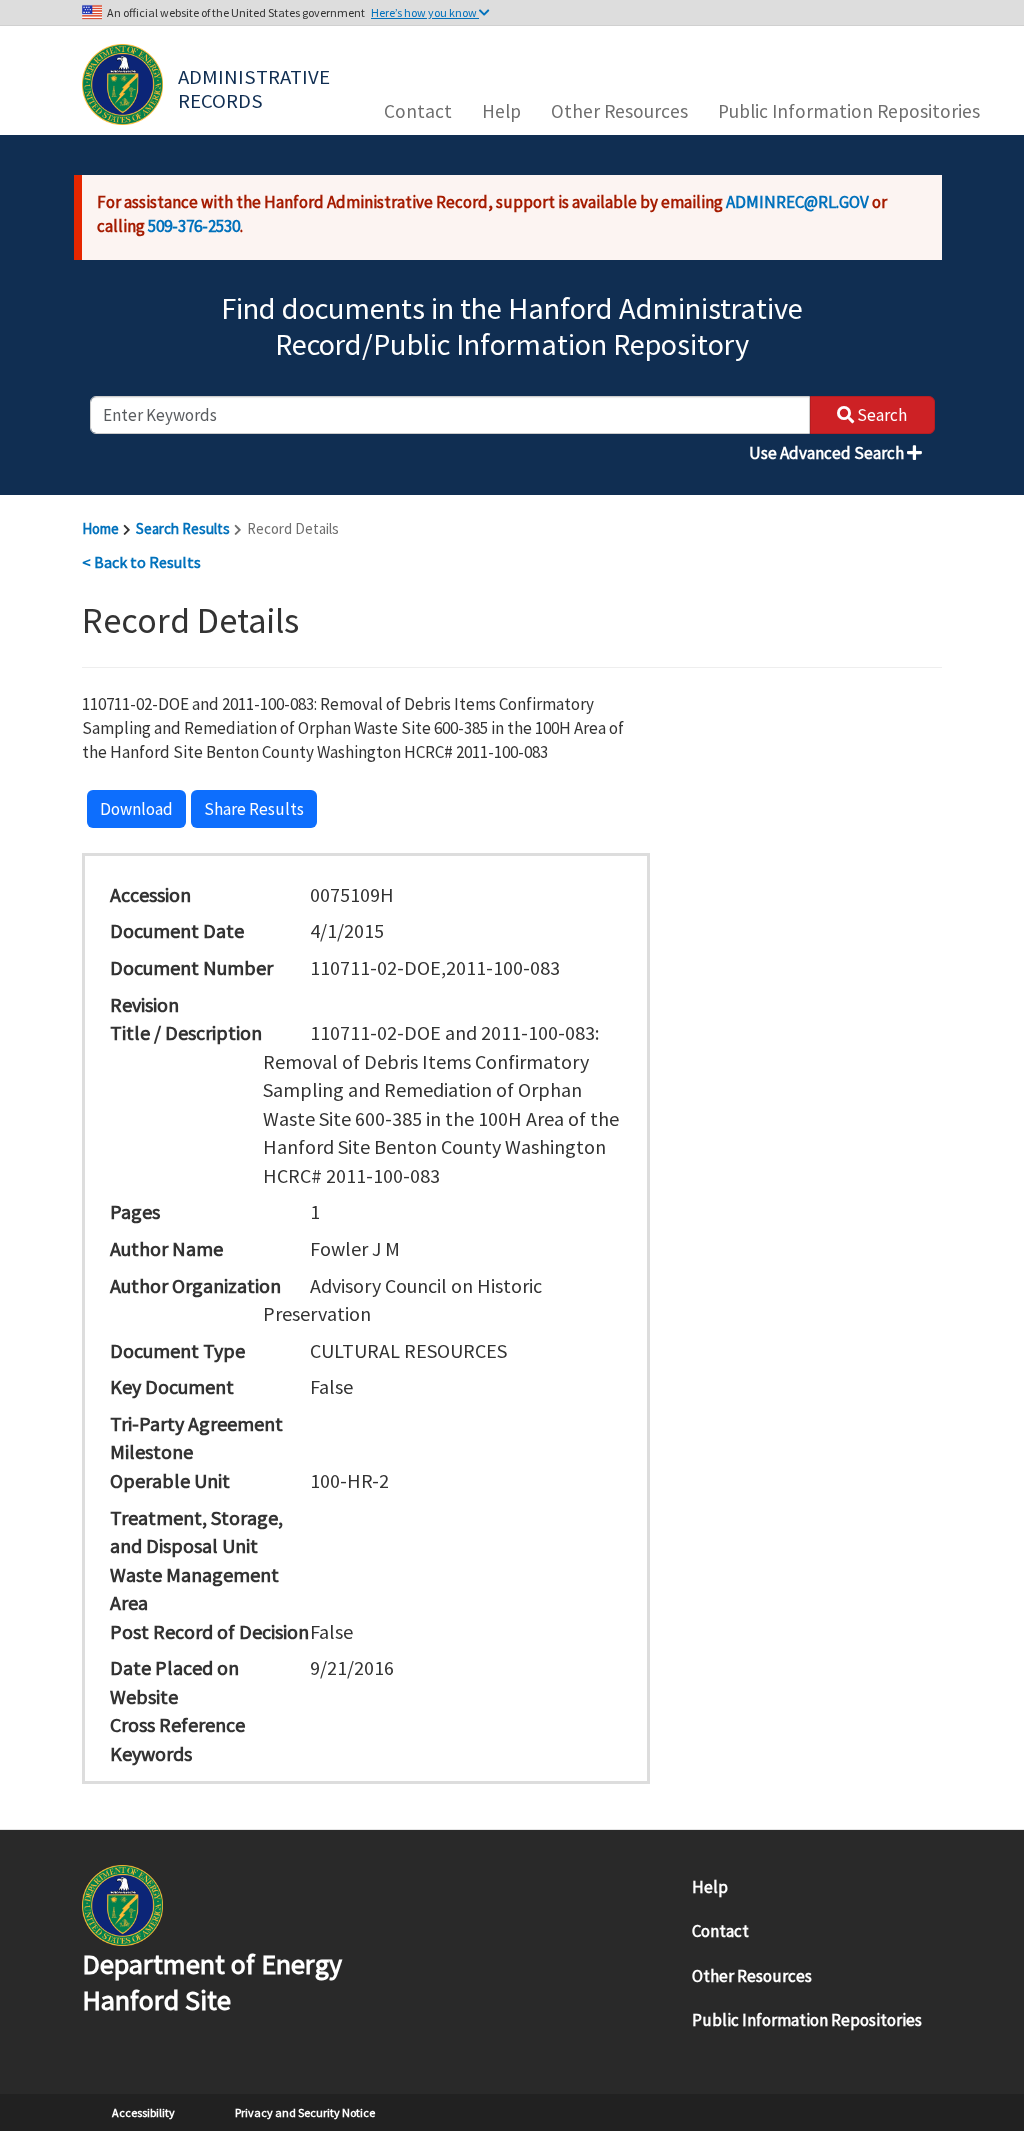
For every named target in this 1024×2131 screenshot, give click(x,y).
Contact (418, 111)
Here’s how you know (425, 12)
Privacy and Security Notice (305, 2112)
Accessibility (143, 2112)
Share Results (254, 809)
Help (501, 111)
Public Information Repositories (849, 111)
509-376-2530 (194, 226)
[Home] (122, 84)
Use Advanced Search (828, 453)
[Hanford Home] (122, 1904)
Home (100, 528)
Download (136, 809)
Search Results (183, 528)
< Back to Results (141, 562)
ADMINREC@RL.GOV (797, 202)
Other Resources (619, 111)
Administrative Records (256, 87)
